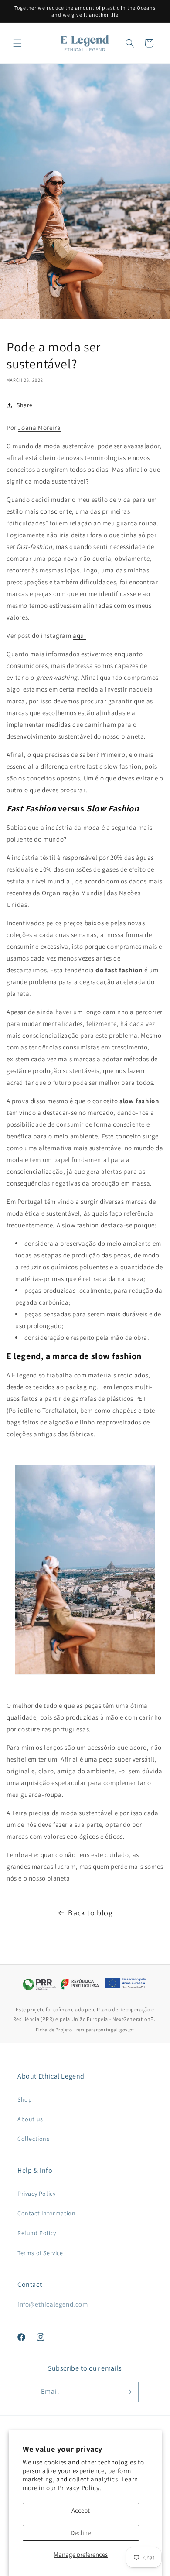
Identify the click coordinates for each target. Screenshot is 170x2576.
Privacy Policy (36, 2194)
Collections (34, 2139)
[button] (17, 43)
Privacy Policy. (80, 2488)
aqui (79, 635)
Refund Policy (37, 2233)
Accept (81, 2510)
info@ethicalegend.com (53, 2304)
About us (30, 2119)
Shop (25, 2099)
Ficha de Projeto (54, 2030)
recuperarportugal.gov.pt (105, 2030)
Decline (81, 2533)
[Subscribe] (129, 2392)
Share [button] (25, 405)
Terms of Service (40, 2253)
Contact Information (46, 2213)
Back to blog (90, 1913)
